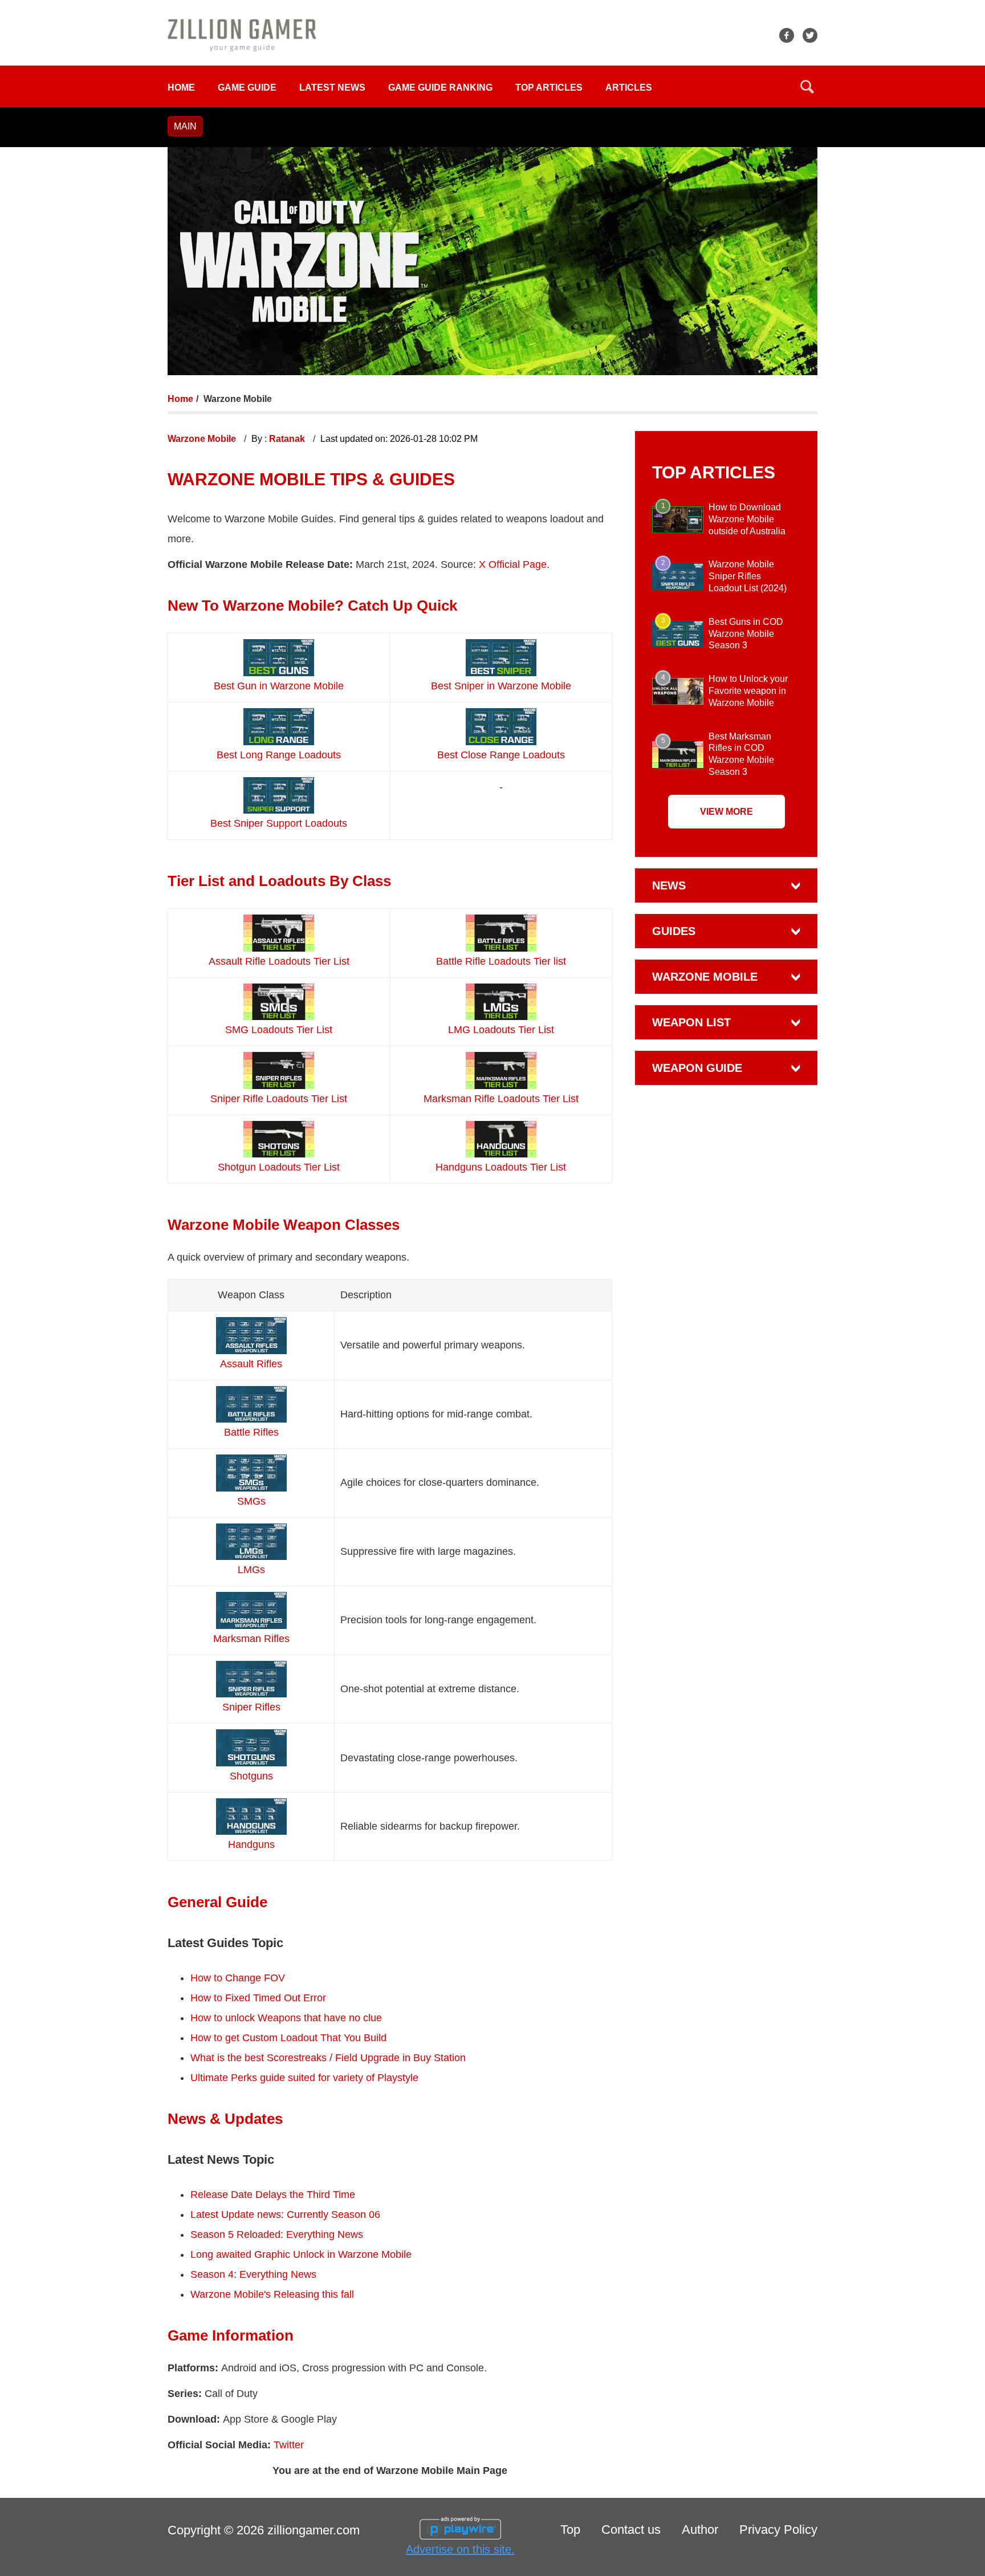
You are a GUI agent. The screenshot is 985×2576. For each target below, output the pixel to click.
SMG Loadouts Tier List (279, 1030)
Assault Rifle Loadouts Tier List (279, 961)
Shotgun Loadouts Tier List (279, 1167)
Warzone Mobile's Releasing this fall (272, 2294)
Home (181, 88)
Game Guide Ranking (440, 88)
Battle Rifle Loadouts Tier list (501, 961)
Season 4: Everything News (253, 2274)
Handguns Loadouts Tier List (501, 1167)
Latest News (332, 88)
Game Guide (247, 88)
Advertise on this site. (460, 2549)
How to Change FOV (238, 1978)
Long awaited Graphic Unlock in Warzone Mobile (301, 2254)
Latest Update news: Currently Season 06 (285, 2215)
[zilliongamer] (242, 34)
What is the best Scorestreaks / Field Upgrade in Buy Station (328, 2058)
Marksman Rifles (251, 1639)
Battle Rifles (251, 1432)
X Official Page (513, 564)
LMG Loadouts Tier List (501, 1030)
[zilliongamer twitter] (810, 35)
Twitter (289, 2445)
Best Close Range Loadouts (501, 755)
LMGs (251, 1570)
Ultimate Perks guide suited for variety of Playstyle (304, 2078)
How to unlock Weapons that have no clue (286, 2018)
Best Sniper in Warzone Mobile (501, 686)
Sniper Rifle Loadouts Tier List (279, 1099)
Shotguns (251, 1776)
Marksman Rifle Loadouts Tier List (501, 1099)
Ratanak (288, 439)
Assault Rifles (251, 1364)
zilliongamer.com (314, 2530)
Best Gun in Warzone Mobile (279, 686)
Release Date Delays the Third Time (273, 2195)
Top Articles (549, 88)
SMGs (251, 1501)
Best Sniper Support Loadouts (279, 823)
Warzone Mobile (203, 439)
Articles (629, 88)
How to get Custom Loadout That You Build (288, 2038)
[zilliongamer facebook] (787, 35)
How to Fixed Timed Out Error (258, 1998)
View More (726, 812)
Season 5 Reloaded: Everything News (278, 2234)
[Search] (807, 87)
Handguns (251, 1844)
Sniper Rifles (251, 1707)
